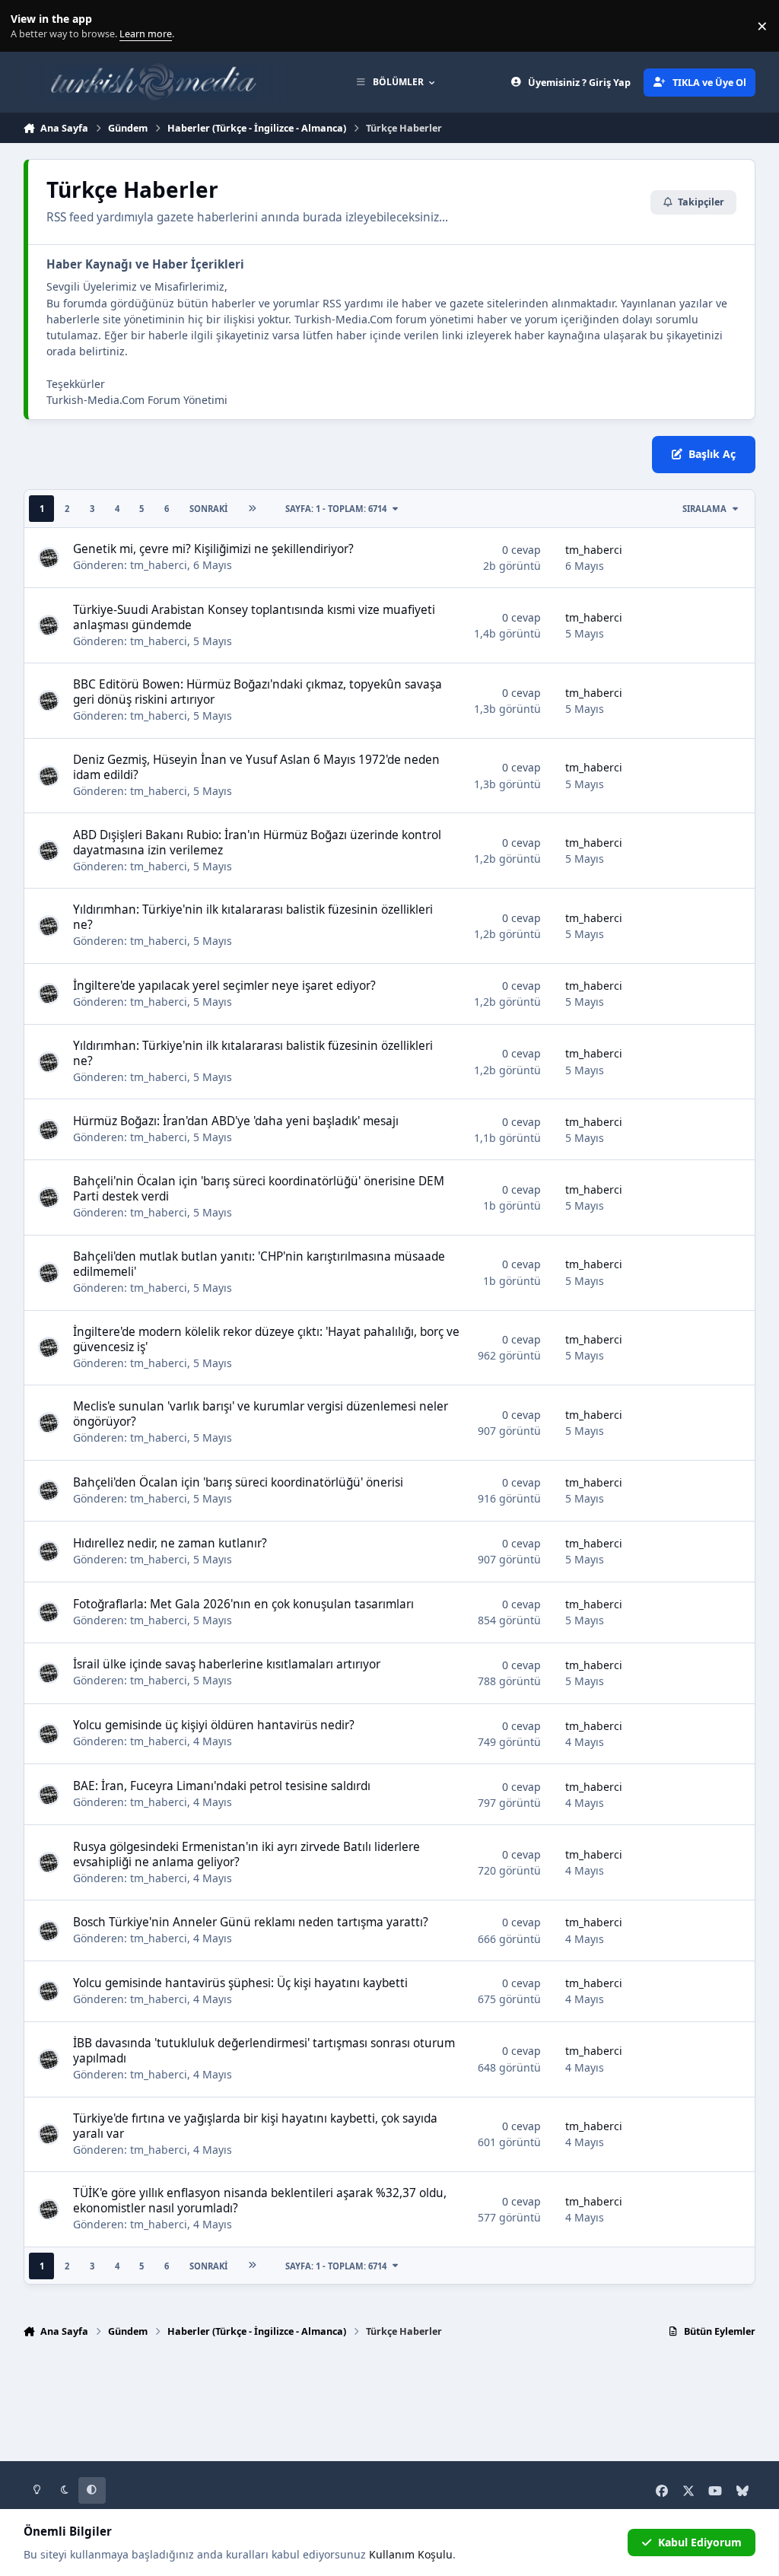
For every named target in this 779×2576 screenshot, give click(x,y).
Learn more (29, 26)
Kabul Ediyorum (700, 2542)
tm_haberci (159, 565)
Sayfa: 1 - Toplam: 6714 (336, 509)
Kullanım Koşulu (411, 2554)
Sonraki (208, 509)
